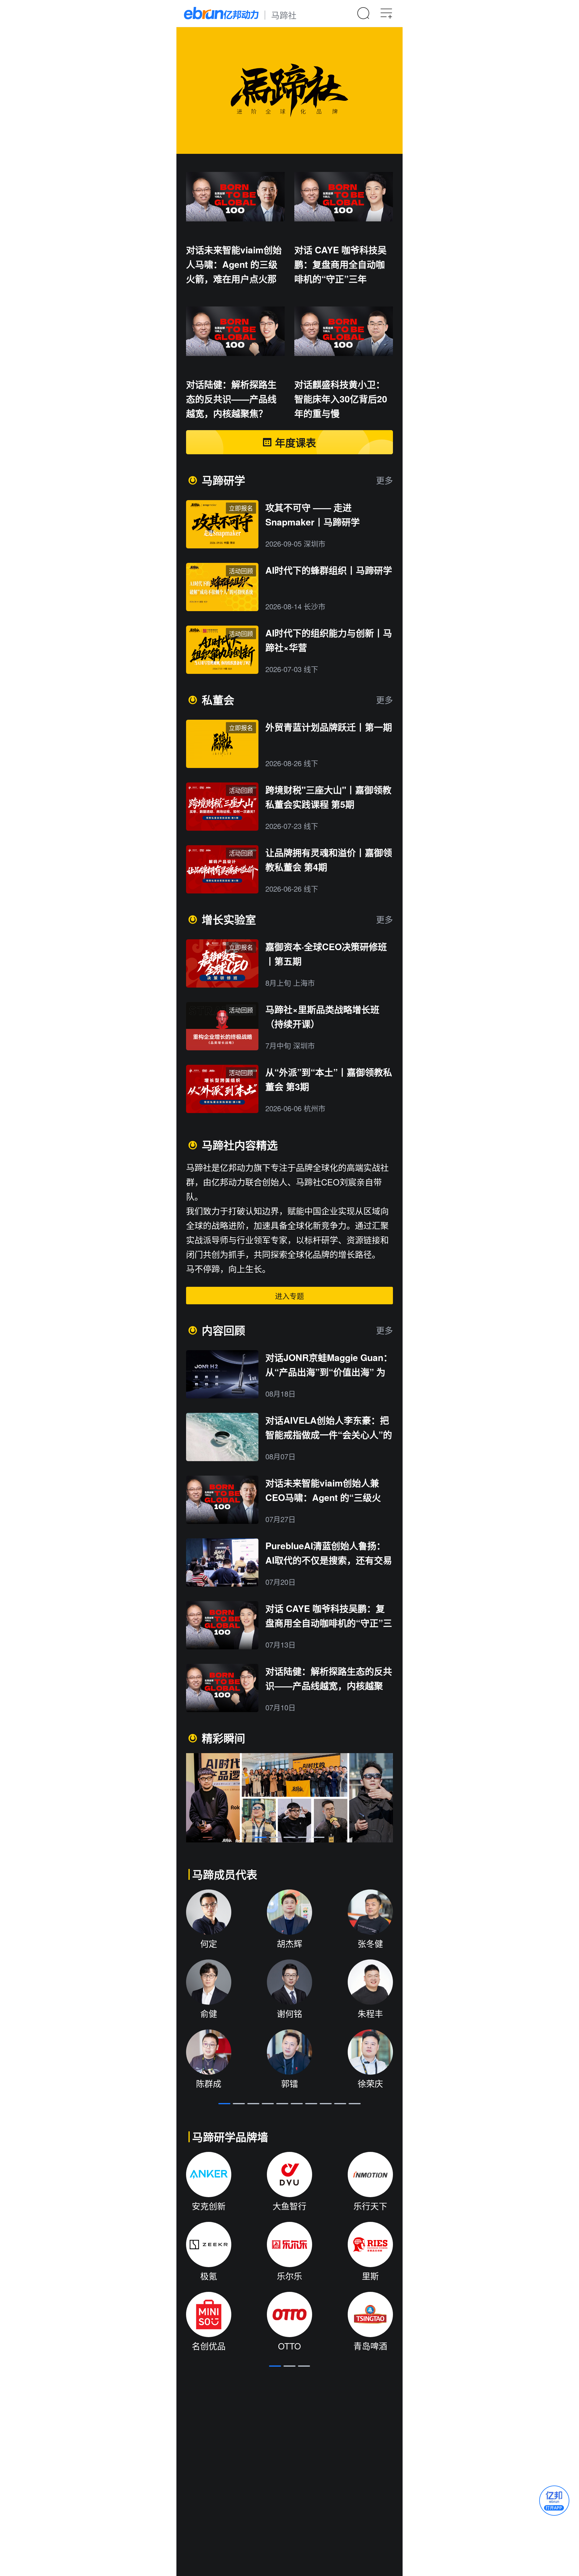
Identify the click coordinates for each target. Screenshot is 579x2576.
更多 (384, 480)
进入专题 (289, 1296)
